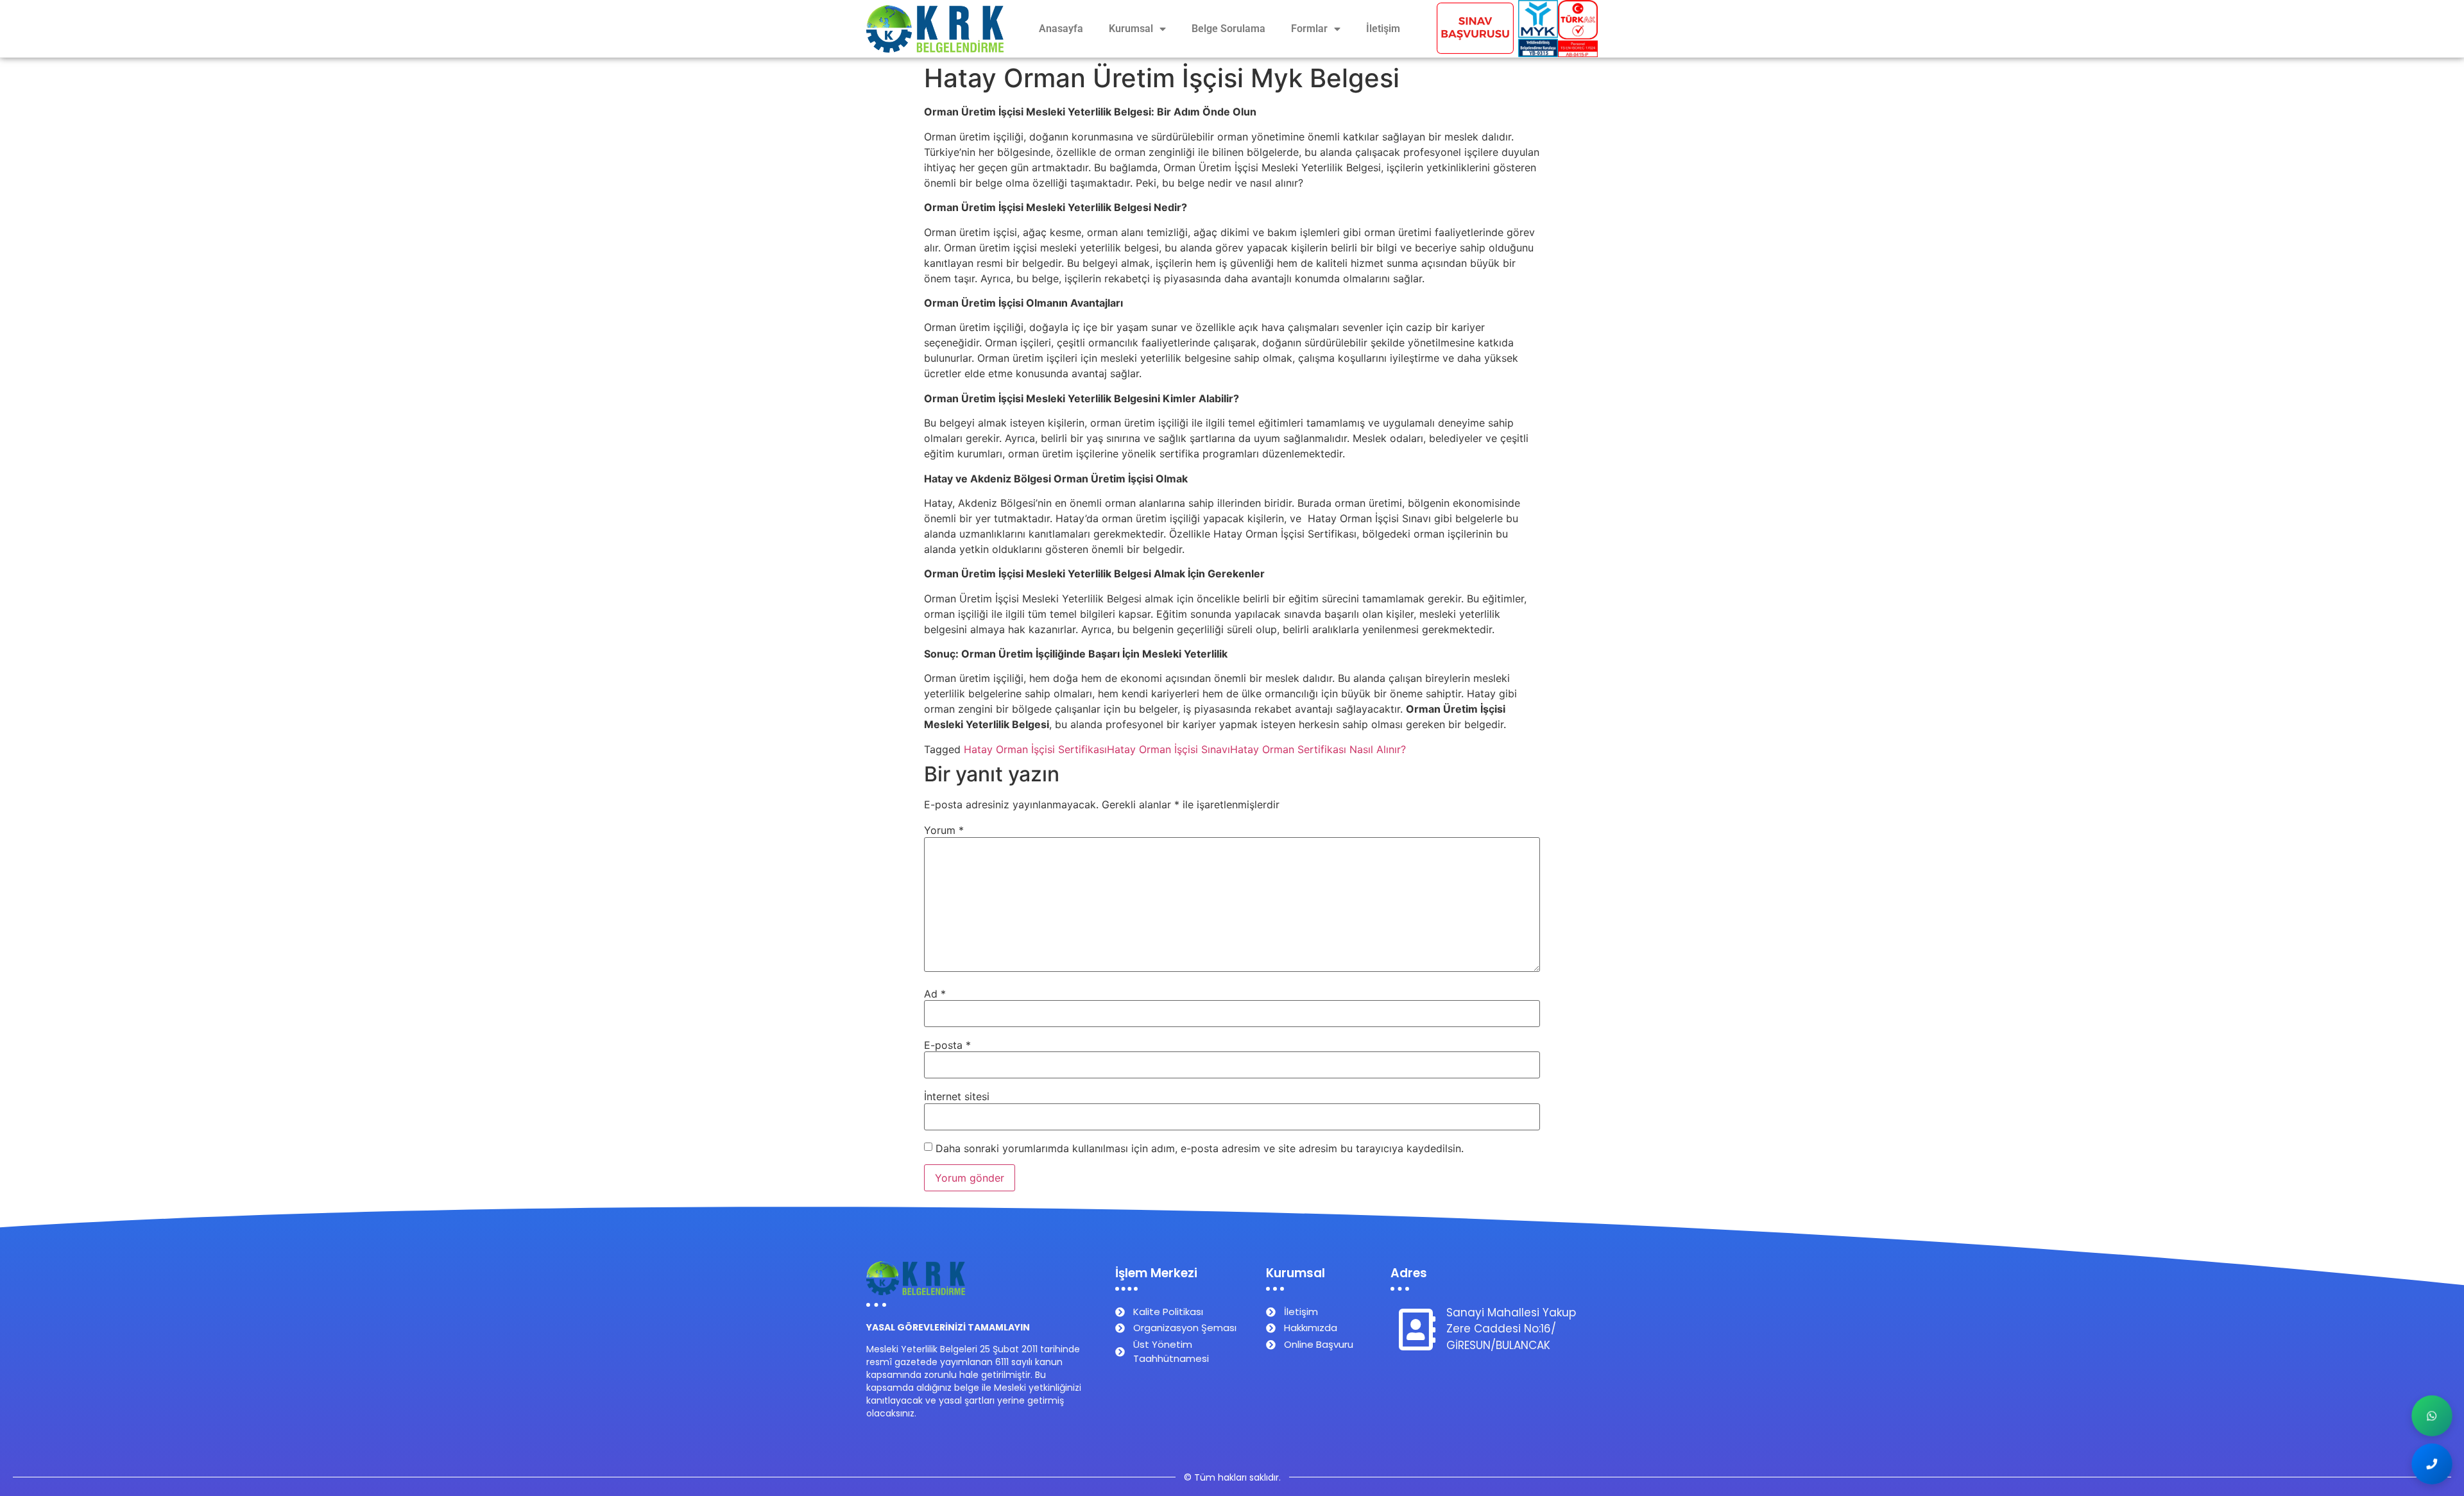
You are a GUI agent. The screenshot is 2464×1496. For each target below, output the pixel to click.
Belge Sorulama (1228, 29)
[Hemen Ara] (2432, 1464)
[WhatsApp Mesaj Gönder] (2432, 1416)
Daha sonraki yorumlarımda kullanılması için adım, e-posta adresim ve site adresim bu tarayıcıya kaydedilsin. (1200, 1148)
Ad (935, 994)
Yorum (944, 830)
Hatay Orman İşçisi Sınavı (1168, 749)
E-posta (947, 1045)
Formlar (1309, 29)
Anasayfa (1061, 29)
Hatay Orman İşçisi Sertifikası (1035, 749)
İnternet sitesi (957, 1096)
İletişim (1383, 29)
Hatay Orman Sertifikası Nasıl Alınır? (1318, 749)
